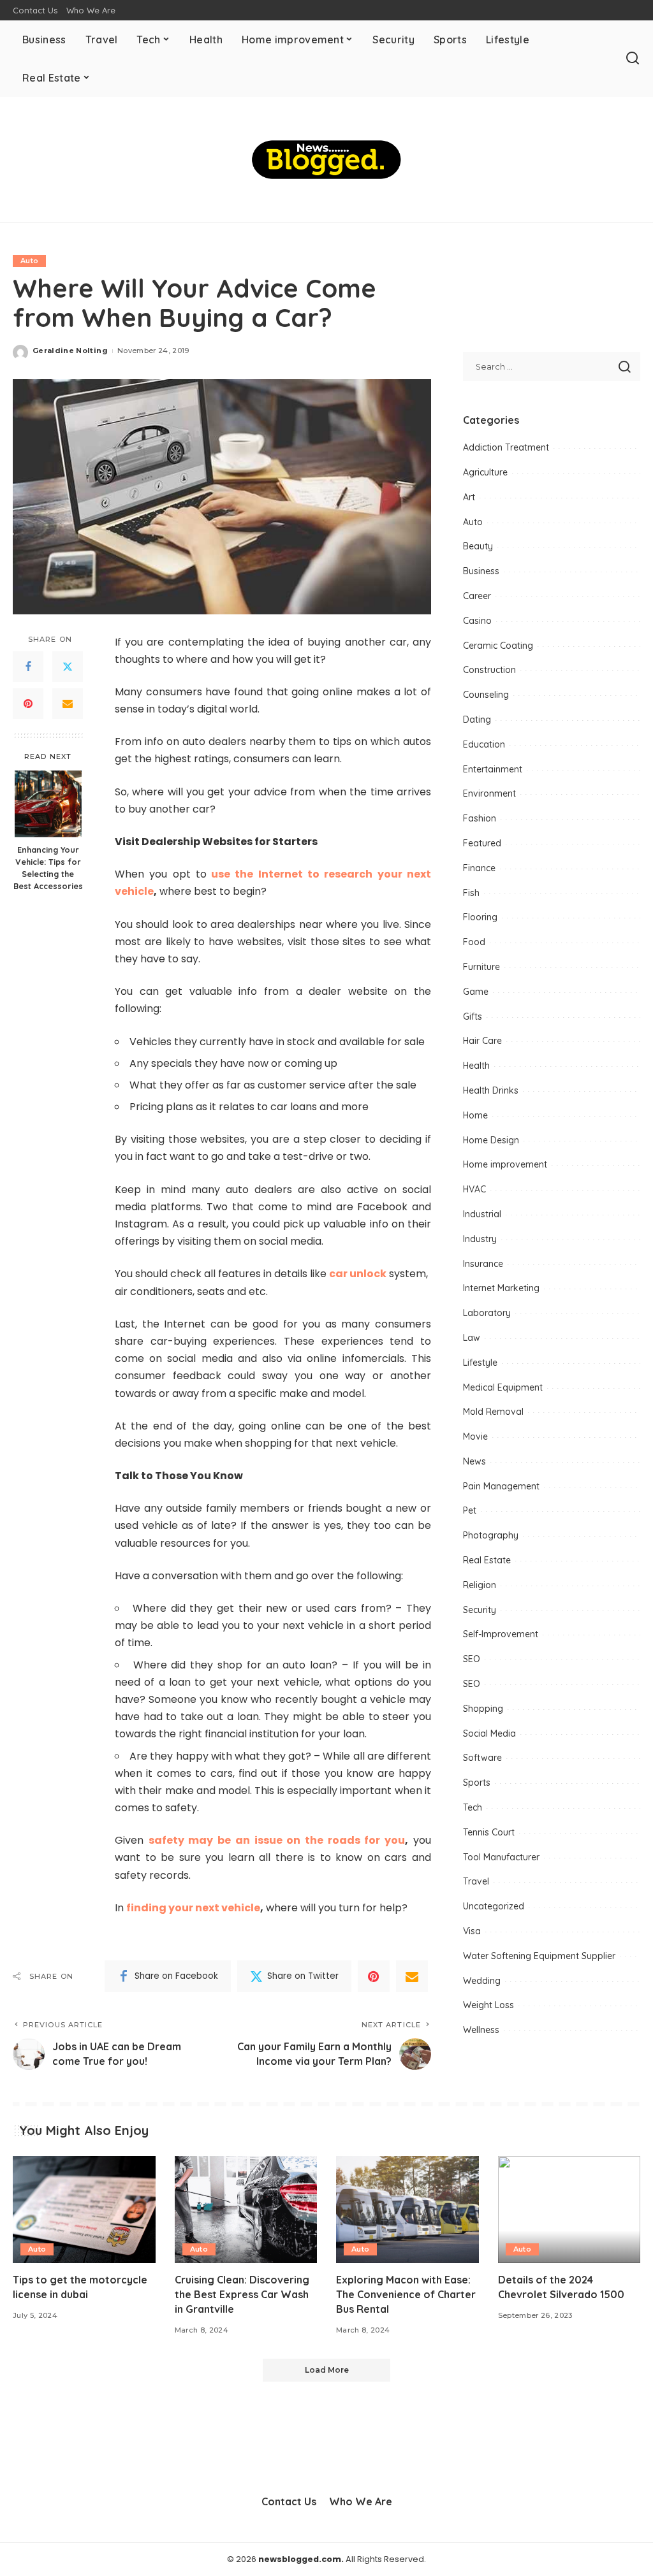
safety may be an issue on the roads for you (277, 1840)
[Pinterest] (28, 704)
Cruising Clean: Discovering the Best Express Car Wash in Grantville (242, 2294)
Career (477, 596)
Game (476, 992)
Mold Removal (493, 1412)
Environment (489, 793)
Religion (480, 1585)
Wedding (482, 1981)
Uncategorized (494, 1906)
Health (476, 1066)
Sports (477, 1783)
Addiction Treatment (506, 447)
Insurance (483, 1264)
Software (482, 1758)
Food (474, 942)
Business (481, 571)
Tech (473, 1807)
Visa (472, 1931)
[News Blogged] (326, 160)
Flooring (480, 917)
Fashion (480, 818)
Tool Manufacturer (501, 1857)
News (474, 1461)
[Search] (633, 59)
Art (469, 497)
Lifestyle (480, 1363)
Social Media (489, 1733)
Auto (29, 261)
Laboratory (487, 1313)
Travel (476, 1881)
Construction (489, 670)
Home (475, 1115)
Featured (482, 843)
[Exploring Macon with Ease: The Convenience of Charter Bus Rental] (407, 2210)
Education (484, 744)
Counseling (486, 695)
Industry (480, 1239)
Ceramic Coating (498, 646)
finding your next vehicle (193, 1908)
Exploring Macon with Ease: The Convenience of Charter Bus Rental (406, 2294)
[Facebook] (28, 667)
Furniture (481, 967)
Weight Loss (488, 2005)
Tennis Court (489, 1832)
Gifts (473, 1017)
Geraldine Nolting (70, 351)
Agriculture (485, 472)
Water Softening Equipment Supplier (539, 1956)
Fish (471, 893)
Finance (479, 868)
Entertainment (493, 769)
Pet (470, 1510)
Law (472, 1338)
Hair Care (482, 1041)
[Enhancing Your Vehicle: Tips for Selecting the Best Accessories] (48, 804)
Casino (477, 621)
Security (480, 1610)
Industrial (482, 1214)
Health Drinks (491, 1090)
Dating (477, 720)
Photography (491, 1535)
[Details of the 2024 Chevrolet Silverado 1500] (569, 2210)
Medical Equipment (503, 1387)
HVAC (474, 1189)
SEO (472, 1659)
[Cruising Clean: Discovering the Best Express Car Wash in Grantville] (246, 2210)
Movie (475, 1436)
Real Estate (487, 1560)
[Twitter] (68, 667)
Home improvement (505, 1164)
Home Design (491, 1140)
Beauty (478, 546)
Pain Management (501, 1486)
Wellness (481, 2030)
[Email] (68, 704)
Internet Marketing (501, 1288)
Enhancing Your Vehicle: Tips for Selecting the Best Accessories (48, 868)
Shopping (483, 1709)
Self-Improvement (501, 1634)
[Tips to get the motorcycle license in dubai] (84, 2210)
